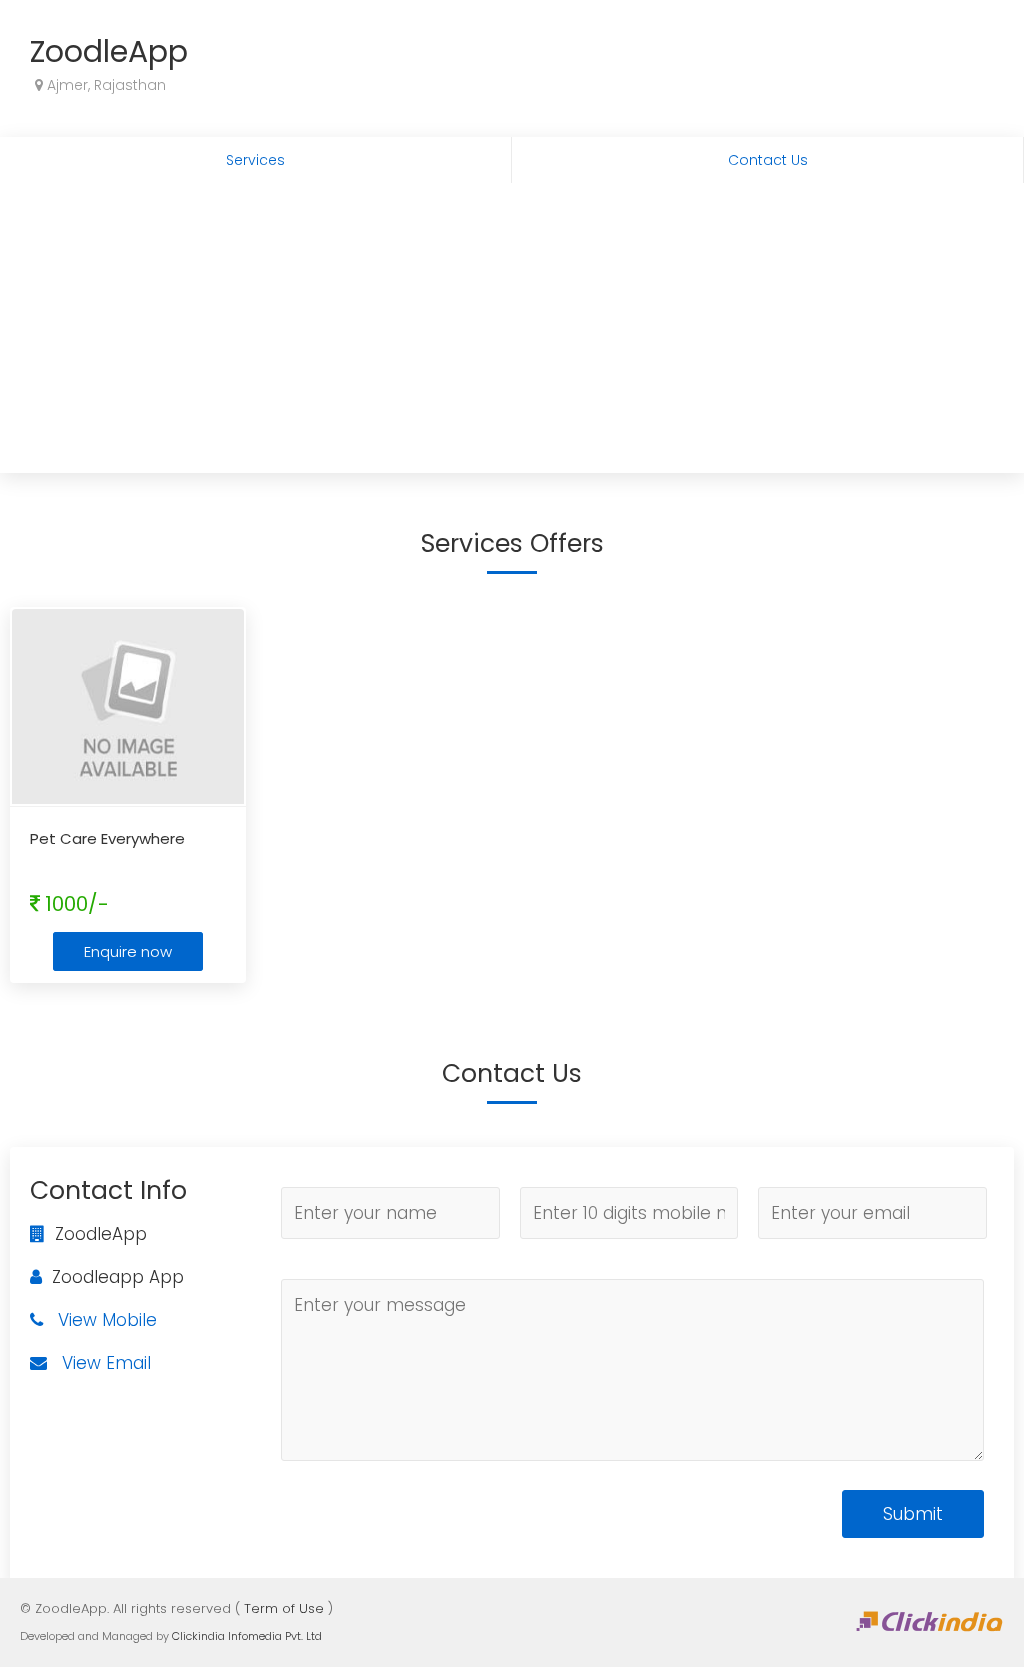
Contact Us (768, 160)
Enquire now (128, 951)
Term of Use (284, 1608)
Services (255, 160)
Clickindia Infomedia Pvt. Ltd (247, 1636)
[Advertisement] (512, 333)
